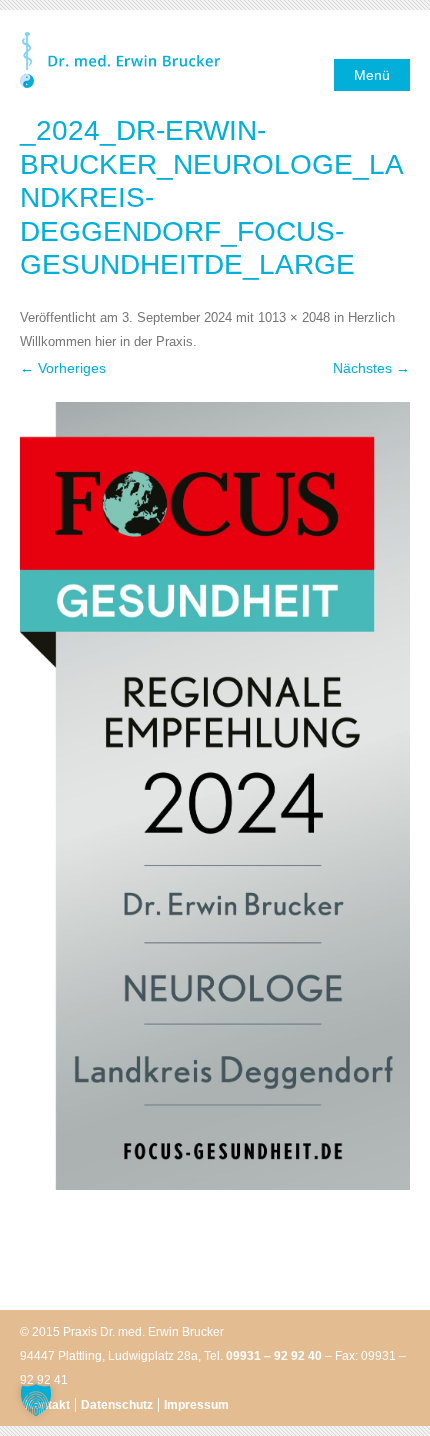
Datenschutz (117, 1405)
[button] (36, 1400)
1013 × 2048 (294, 317)
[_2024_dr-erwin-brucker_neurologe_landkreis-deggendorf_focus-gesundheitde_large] (215, 796)
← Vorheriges (63, 368)
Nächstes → (371, 368)
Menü (372, 75)
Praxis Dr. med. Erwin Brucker (120, 62)
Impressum (196, 1405)
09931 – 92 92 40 (274, 1356)
